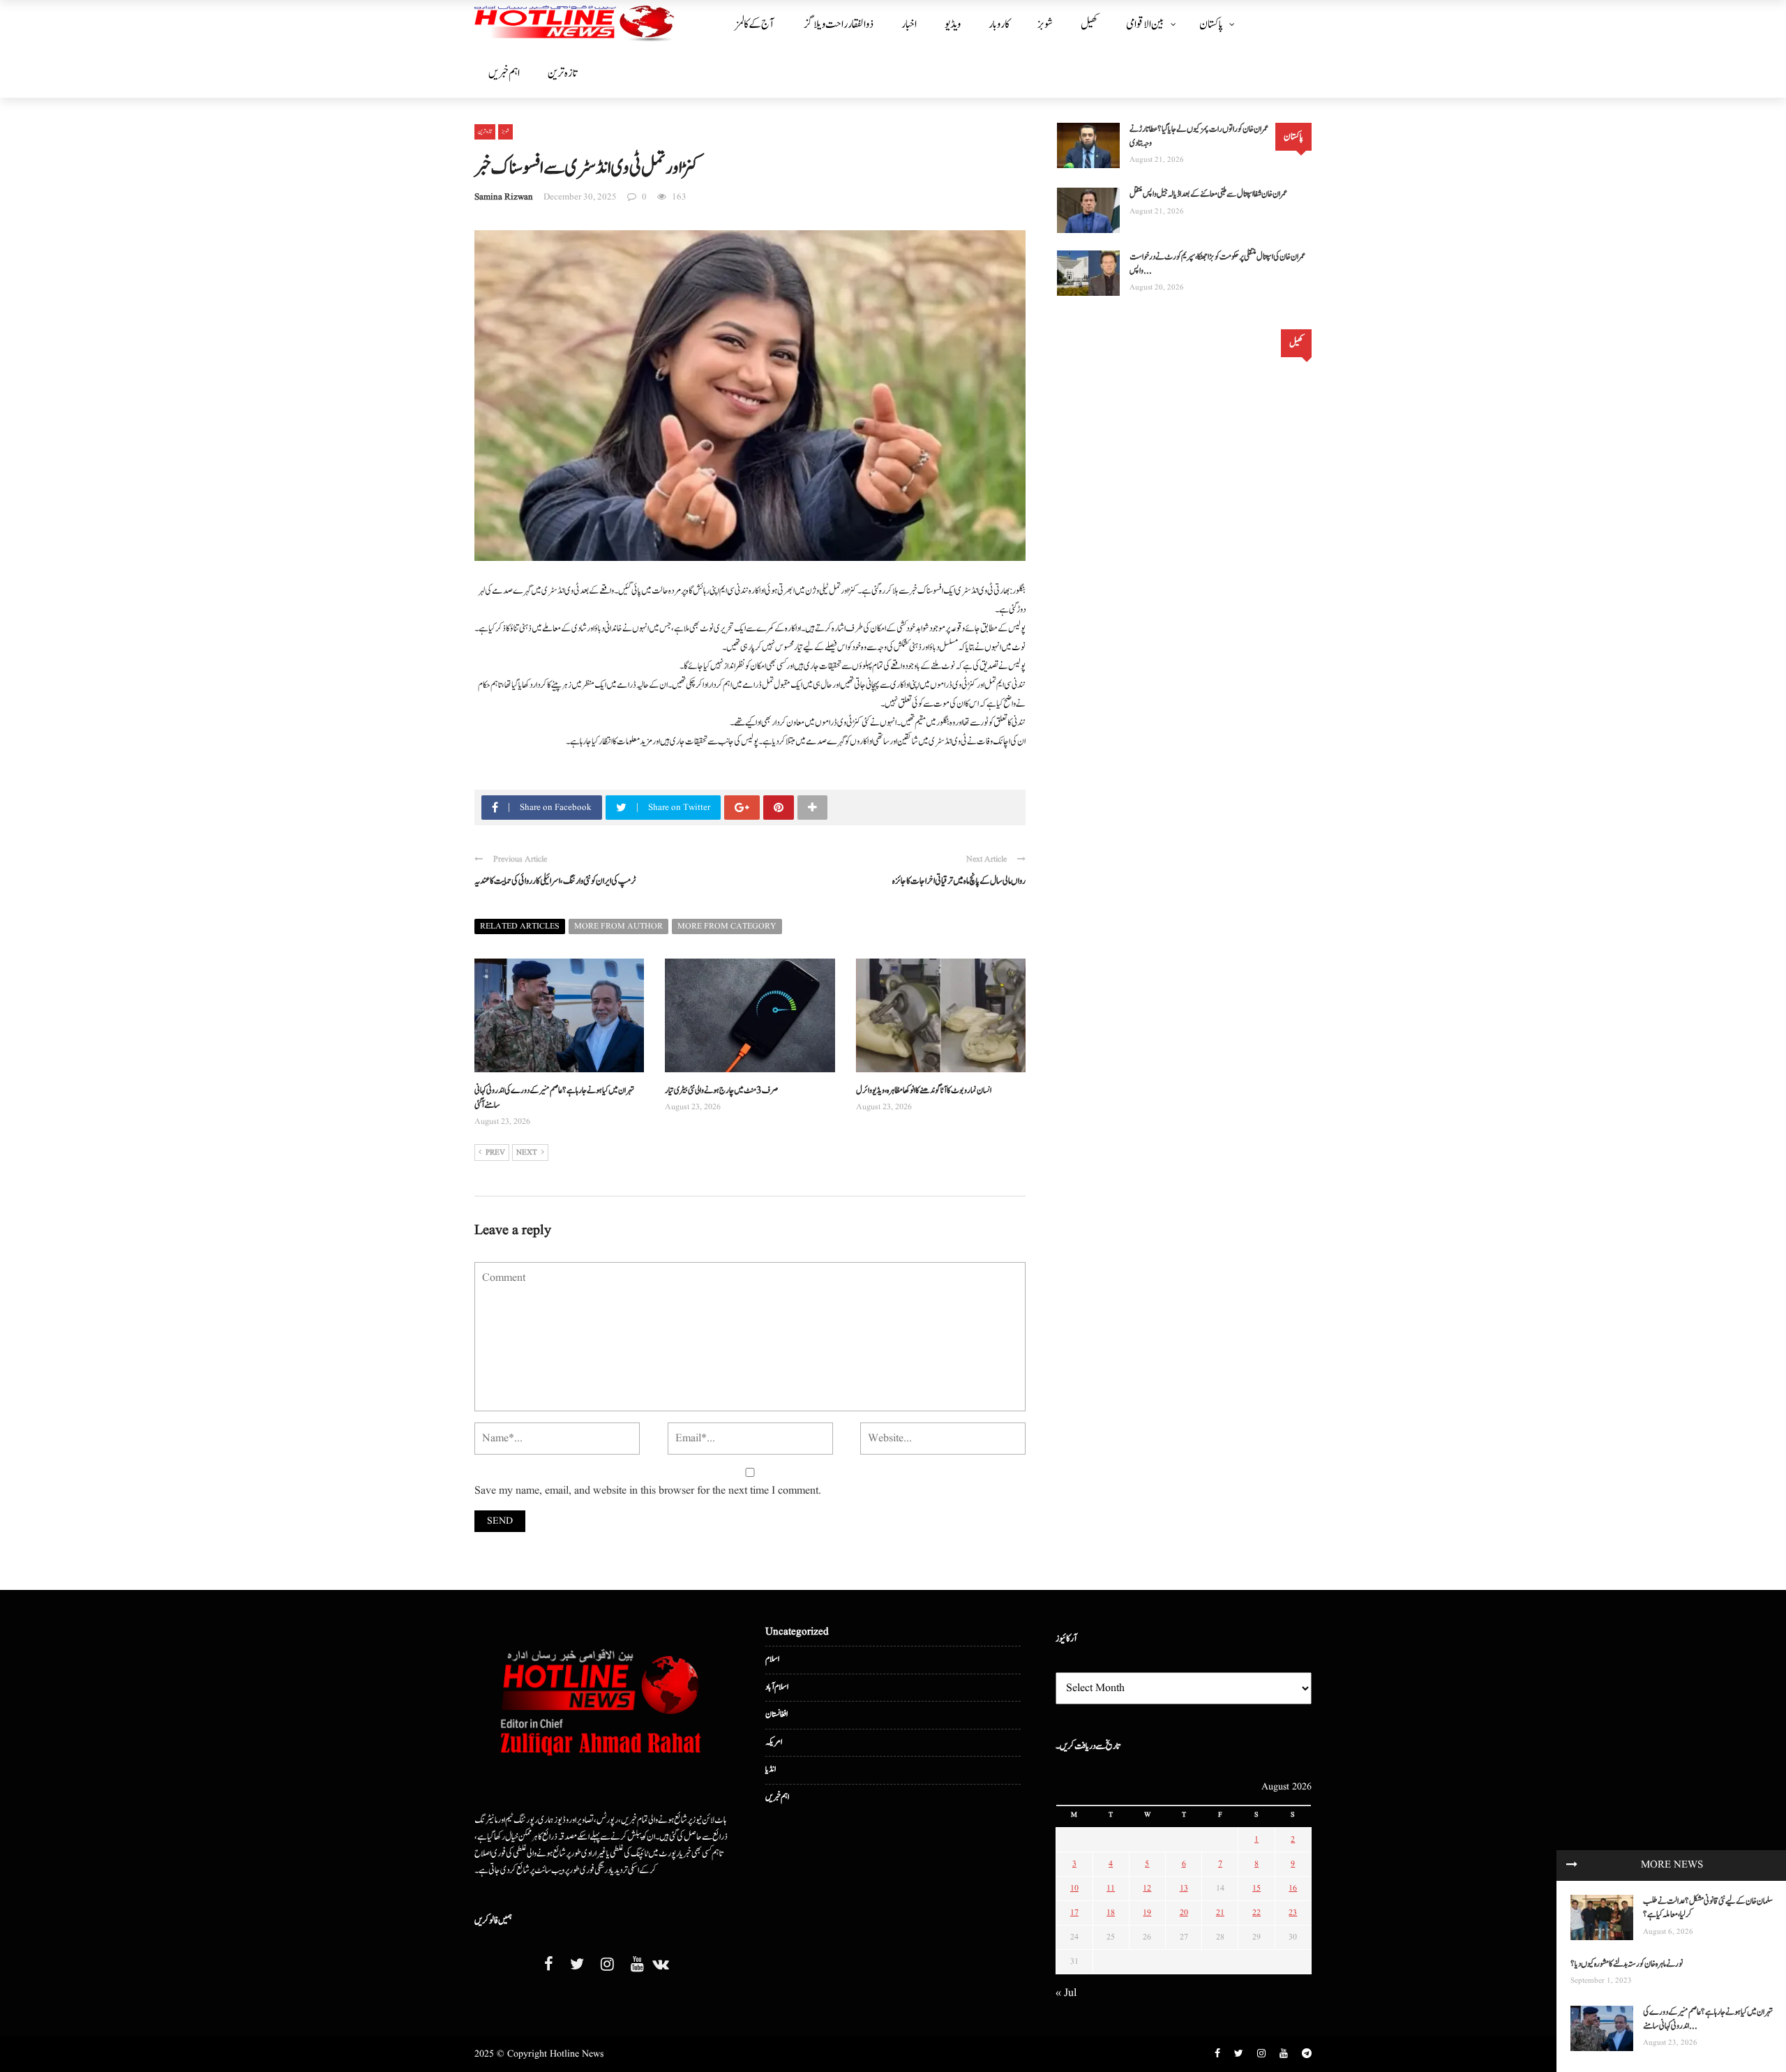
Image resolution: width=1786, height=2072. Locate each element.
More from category (727, 926)
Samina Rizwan (504, 197)
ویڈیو (953, 24)
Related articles (520, 926)
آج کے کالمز (755, 24)
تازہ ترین (562, 73)
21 (1220, 1913)
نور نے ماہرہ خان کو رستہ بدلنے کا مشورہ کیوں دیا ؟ (1627, 1964)
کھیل (1089, 24)
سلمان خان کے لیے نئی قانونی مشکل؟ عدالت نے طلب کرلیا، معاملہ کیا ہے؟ (1708, 1908)
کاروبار (999, 24)
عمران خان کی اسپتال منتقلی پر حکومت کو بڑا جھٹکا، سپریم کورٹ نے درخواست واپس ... (1217, 264)
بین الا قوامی (1145, 24)
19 (1147, 1913)
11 (1111, 1888)
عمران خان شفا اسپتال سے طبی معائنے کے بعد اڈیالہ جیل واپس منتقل (1208, 194)
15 (1256, 1888)
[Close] (1572, 1865)
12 (1147, 1888)
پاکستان (1211, 24)
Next (527, 1153)
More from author (618, 926)
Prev (495, 1153)
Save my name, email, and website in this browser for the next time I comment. (648, 1491)
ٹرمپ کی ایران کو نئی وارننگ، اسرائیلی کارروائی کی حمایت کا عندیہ (555, 881)
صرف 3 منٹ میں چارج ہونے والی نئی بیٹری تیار (722, 1091)
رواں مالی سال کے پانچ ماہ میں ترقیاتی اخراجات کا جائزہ (959, 881)
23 (1293, 1913)
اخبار (909, 24)
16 (1293, 1888)
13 (1184, 1888)
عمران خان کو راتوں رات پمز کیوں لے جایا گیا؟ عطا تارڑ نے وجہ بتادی (1199, 136)
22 (1256, 1913)
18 (1111, 1913)
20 (1184, 1913)
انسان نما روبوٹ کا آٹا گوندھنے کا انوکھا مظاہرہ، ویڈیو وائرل (924, 1091)
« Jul (1066, 1993)
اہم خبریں (504, 73)
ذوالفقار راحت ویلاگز (839, 24)
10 (1074, 1888)
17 (1074, 1913)
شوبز (1045, 24)
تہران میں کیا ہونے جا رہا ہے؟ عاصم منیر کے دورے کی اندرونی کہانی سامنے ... (1708, 2019)
